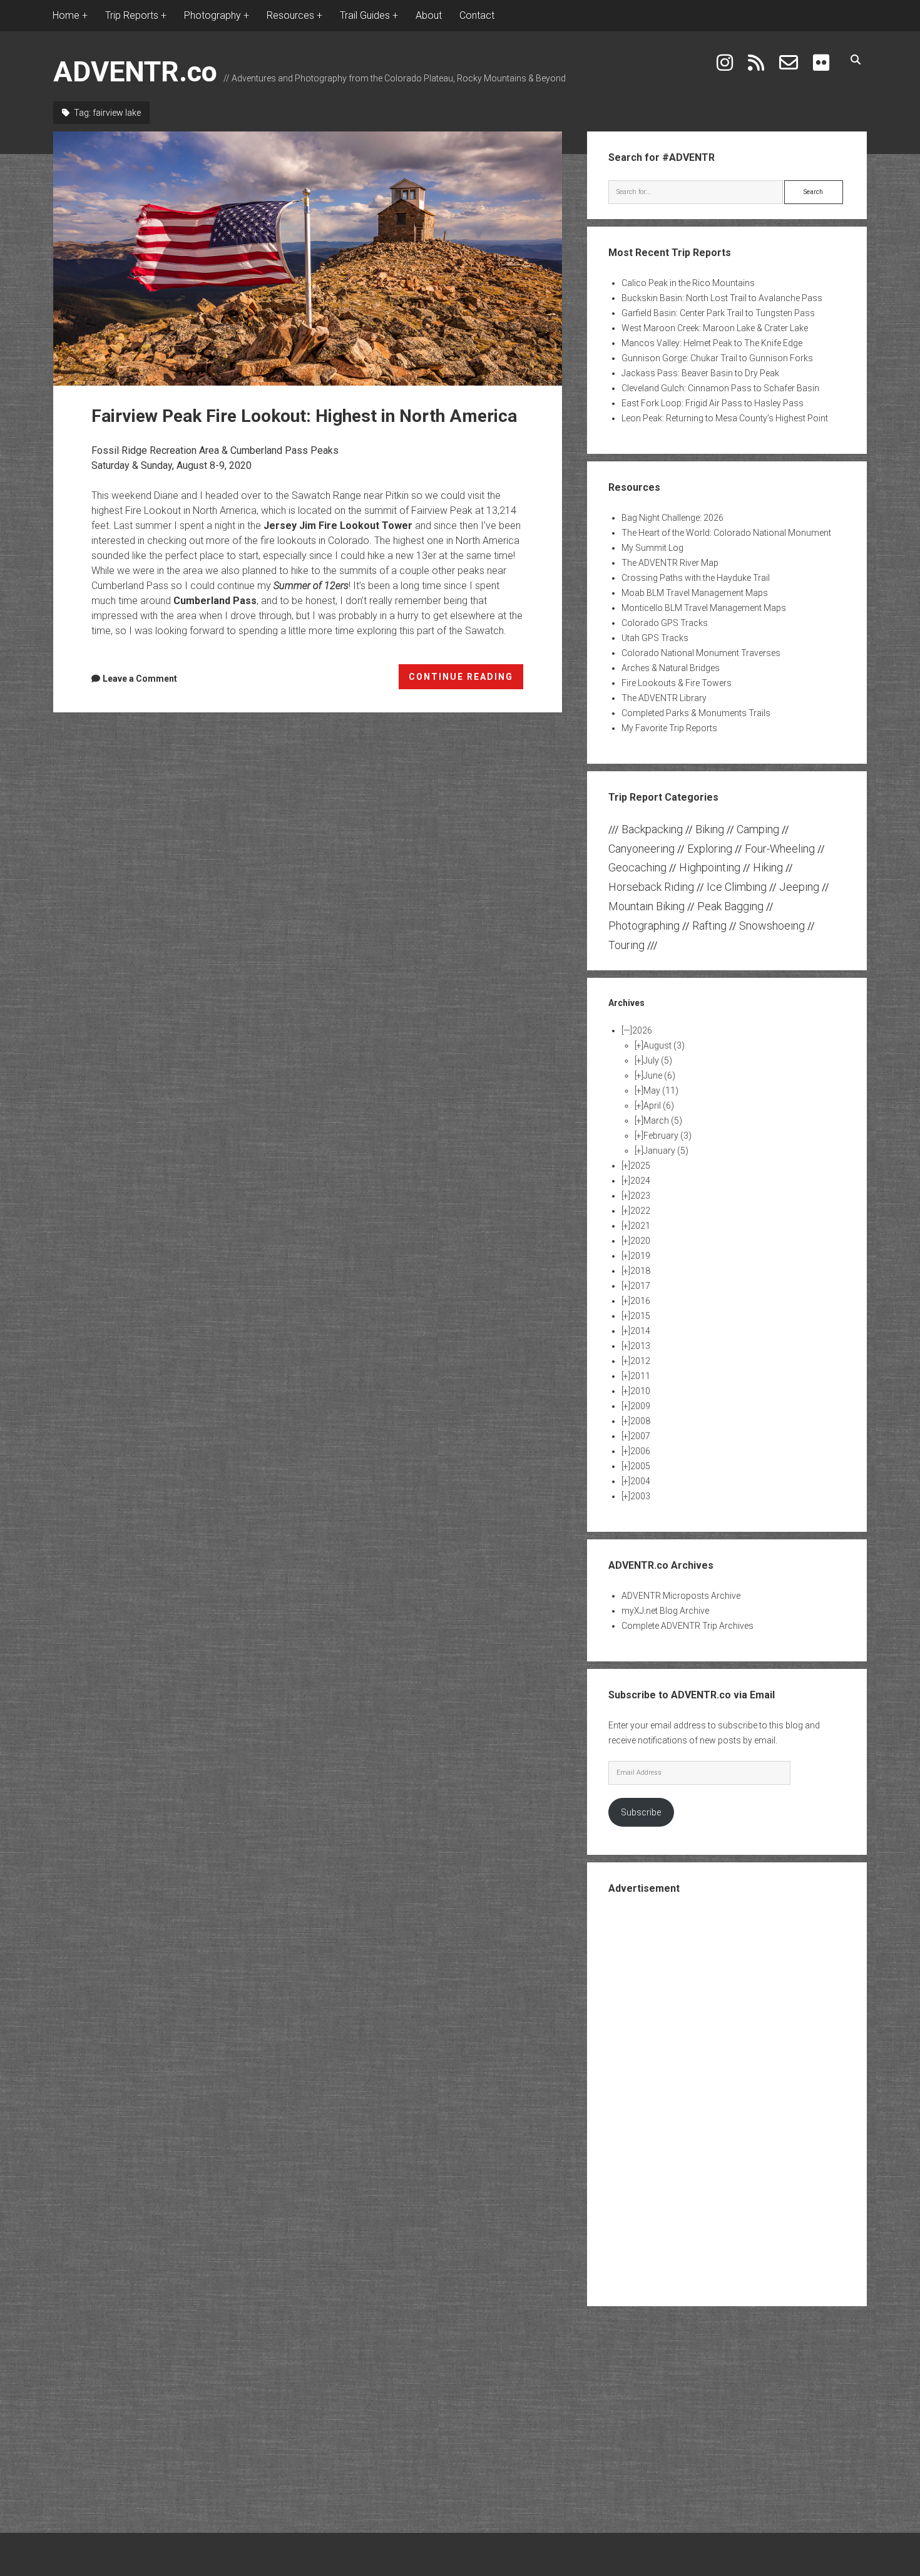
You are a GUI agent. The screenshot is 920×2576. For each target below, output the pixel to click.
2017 (640, 1286)
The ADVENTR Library (664, 698)
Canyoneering (641, 849)
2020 (640, 1241)
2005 (640, 1466)
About (429, 15)
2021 (640, 1226)
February (667, 1136)
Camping (758, 829)
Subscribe (641, 1812)
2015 (640, 1316)
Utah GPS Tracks (655, 638)
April (659, 1106)
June (659, 1075)
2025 (640, 1166)
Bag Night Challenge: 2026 (672, 518)
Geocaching (637, 867)
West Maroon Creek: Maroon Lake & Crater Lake (715, 328)
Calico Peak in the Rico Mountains (688, 283)
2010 (640, 1391)
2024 (640, 1181)
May (661, 1090)
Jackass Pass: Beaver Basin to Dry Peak (700, 373)
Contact (477, 15)
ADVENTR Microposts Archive (681, 1596)
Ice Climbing (737, 887)
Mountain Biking (647, 906)
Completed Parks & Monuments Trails (696, 713)
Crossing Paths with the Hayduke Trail (696, 578)
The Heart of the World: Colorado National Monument (726, 533)
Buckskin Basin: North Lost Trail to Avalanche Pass (722, 298)
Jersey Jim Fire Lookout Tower (338, 526)
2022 (640, 1211)
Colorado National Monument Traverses (701, 653)
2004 (640, 1481)
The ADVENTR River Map (670, 563)
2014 (640, 1331)
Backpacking (652, 829)
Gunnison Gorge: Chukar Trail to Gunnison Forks (717, 358)
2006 (640, 1451)
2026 (642, 1030)
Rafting (709, 926)
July (658, 1060)
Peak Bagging (730, 906)
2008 (640, 1421)
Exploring (710, 849)
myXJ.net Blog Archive (665, 1611)
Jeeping (799, 887)
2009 (640, 1406)
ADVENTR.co (135, 72)
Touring (626, 945)
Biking (710, 829)
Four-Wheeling (780, 849)
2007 (640, 1436)
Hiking (768, 867)
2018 (640, 1271)
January (666, 1151)
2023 (640, 1196)
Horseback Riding (651, 887)
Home (66, 15)
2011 (640, 1376)
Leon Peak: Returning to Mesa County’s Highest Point (725, 418)
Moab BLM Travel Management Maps (695, 593)
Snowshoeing (772, 926)
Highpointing (710, 867)
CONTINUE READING (466, 680)
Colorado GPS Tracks (665, 623)
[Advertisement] (727, 2099)
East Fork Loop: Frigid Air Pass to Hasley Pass (713, 403)
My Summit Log (652, 548)
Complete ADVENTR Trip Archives (687, 1626)
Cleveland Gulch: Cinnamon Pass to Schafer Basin (720, 388)
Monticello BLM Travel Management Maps (704, 608)
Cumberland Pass (215, 601)
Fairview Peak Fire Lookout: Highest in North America (308, 259)
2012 (640, 1361)
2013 (640, 1346)
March (663, 1121)
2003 (640, 1496)
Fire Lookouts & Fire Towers (677, 683)
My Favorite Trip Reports (669, 728)
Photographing (644, 926)
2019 (640, 1256)
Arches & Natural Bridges (671, 668)
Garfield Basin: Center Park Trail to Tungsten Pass (718, 313)
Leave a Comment (140, 679)
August (664, 1045)
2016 (640, 1301)
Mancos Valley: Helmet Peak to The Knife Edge (712, 343)
